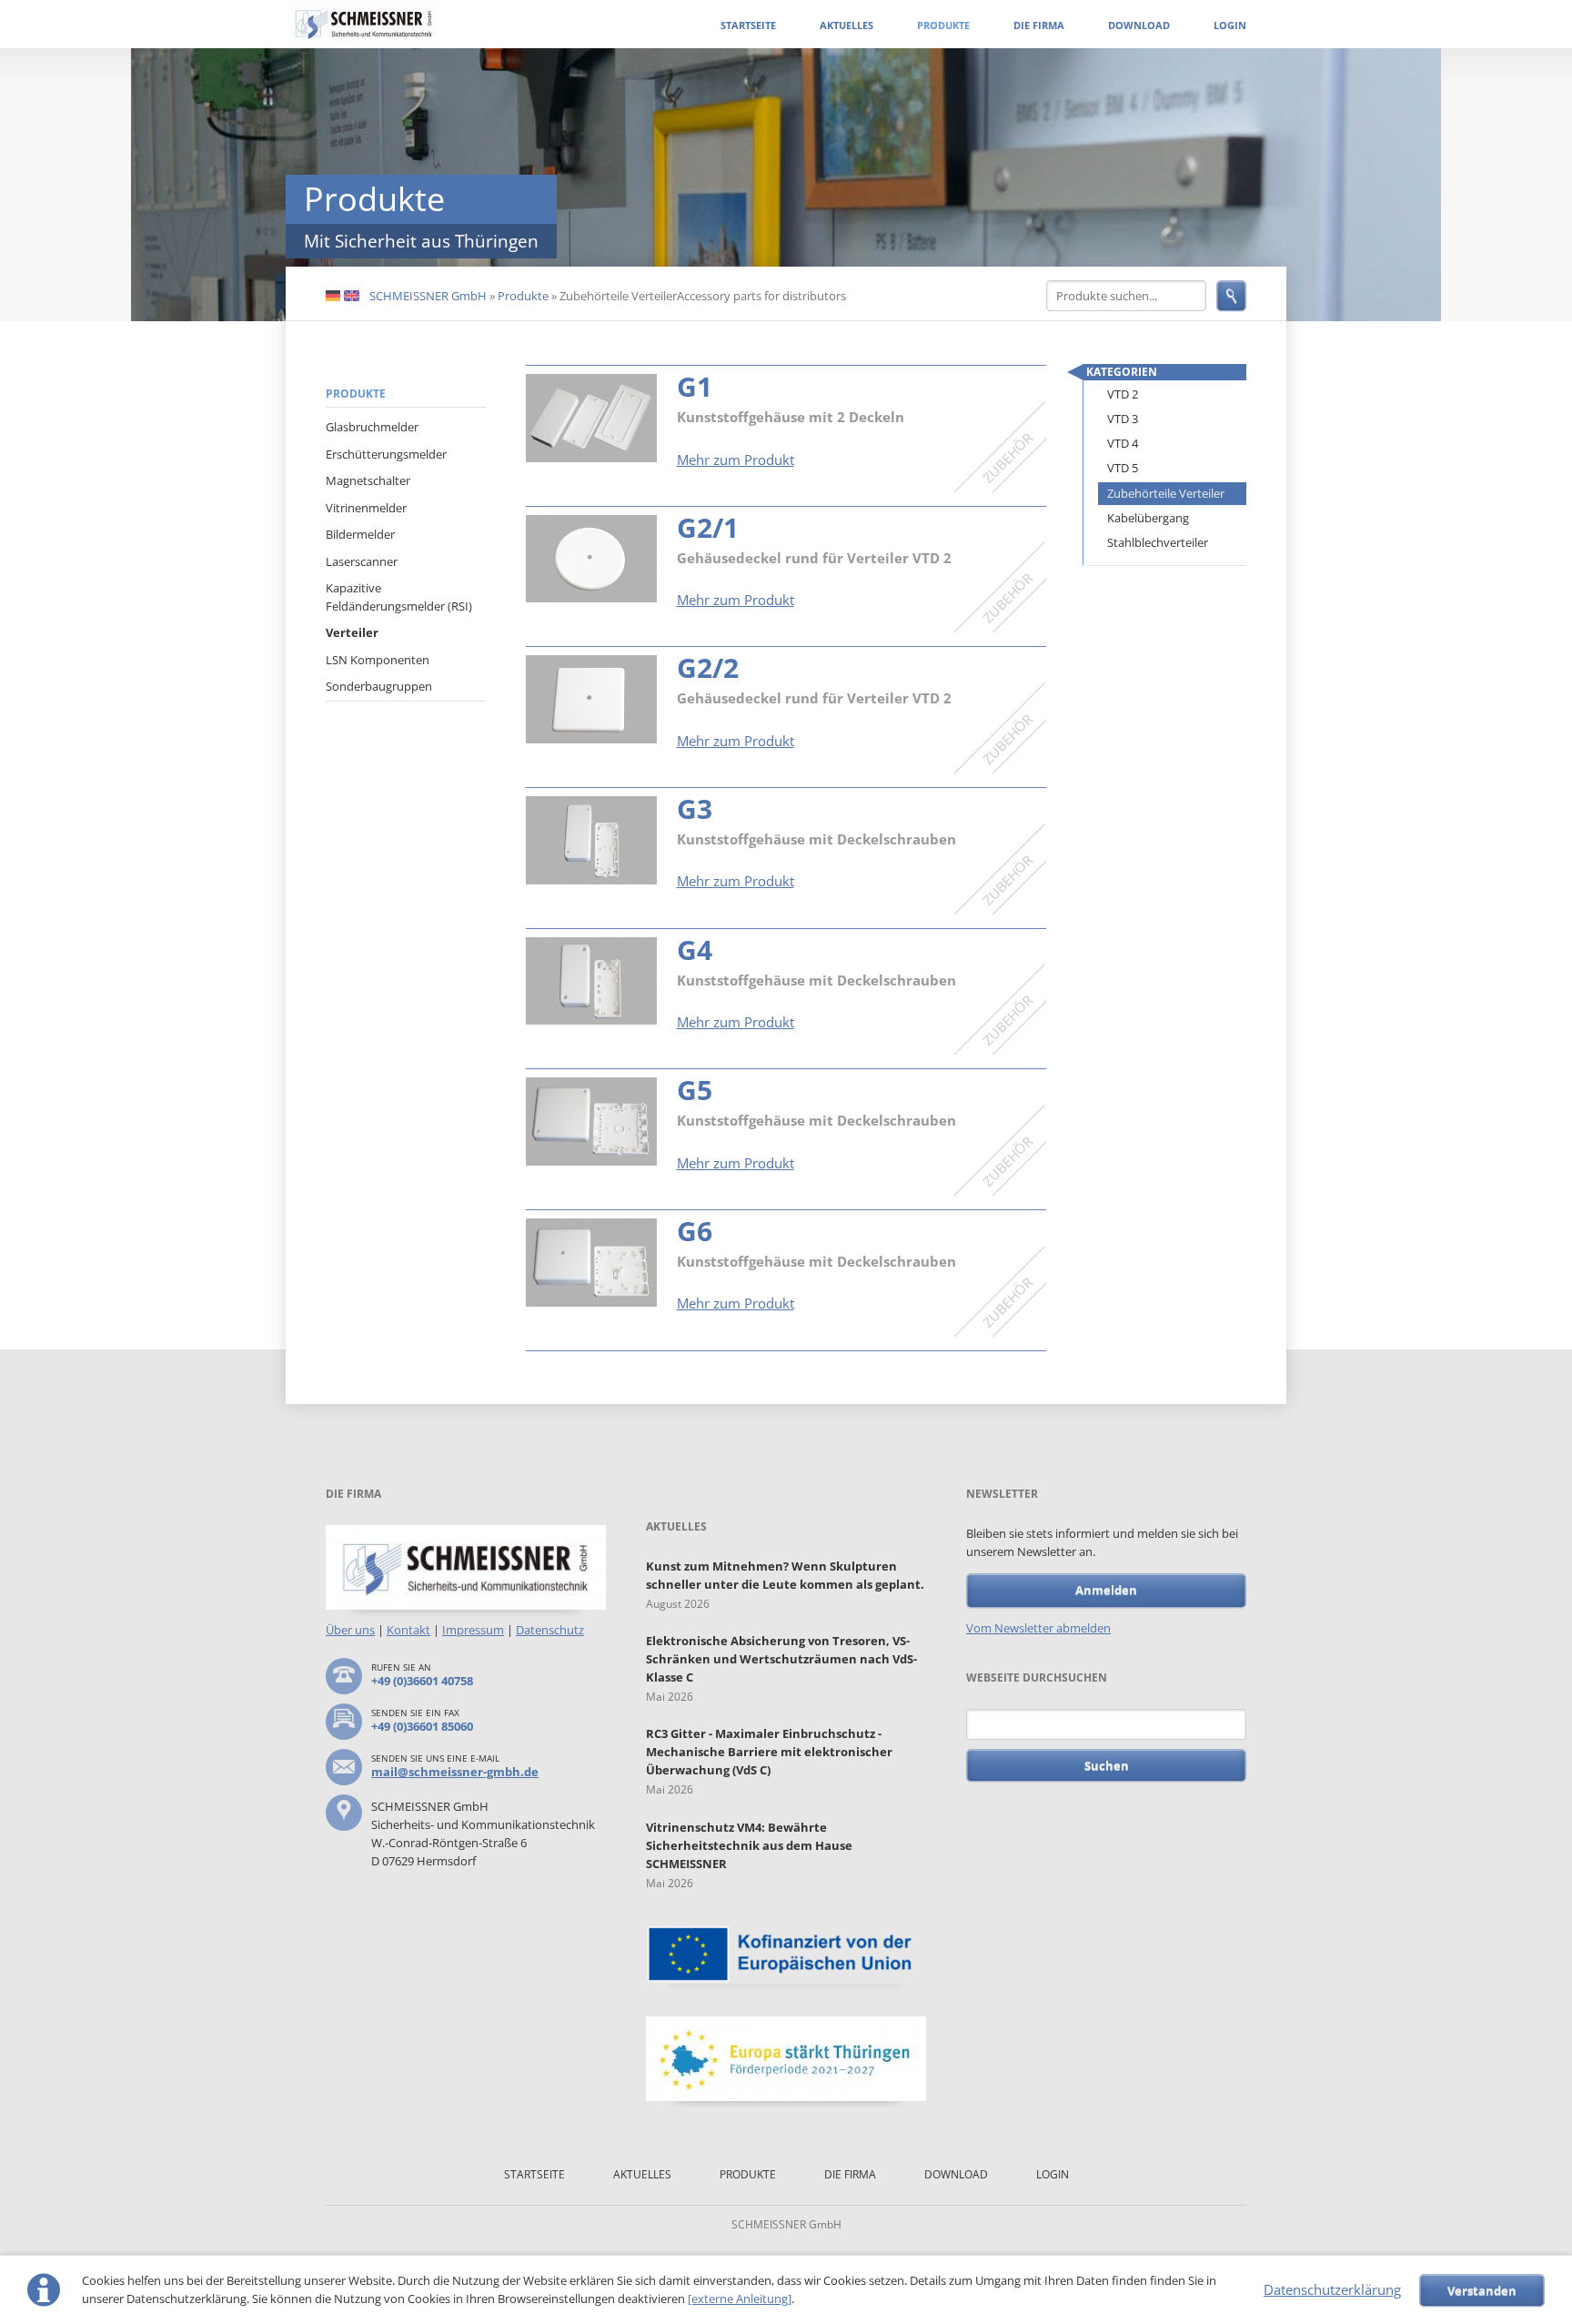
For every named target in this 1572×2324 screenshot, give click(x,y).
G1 (695, 386)
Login (1230, 25)
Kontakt (408, 1630)
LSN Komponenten (378, 660)
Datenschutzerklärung (1332, 2289)
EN (352, 297)
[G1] (591, 418)
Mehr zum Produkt (736, 460)
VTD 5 (1123, 468)
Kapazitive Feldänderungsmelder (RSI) (399, 597)
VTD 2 (1123, 394)
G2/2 (708, 667)
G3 (695, 808)
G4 (695, 950)
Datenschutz (550, 1630)
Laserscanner (362, 561)
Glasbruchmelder (372, 427)
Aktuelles (846, 25)
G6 (695, 1231)
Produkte (943, 25)
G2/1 (708, 527)
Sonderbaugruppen (379, 686)
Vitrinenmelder (366, 508)
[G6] (591, 1263)
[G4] (591, 981)
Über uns (350, 1630)
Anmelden (1106, 1590)
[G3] (591, 840)
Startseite (748, 25)
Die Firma (1039, 25)
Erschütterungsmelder (386, 454)
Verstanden (1482, 2290)
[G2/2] (591, 699)
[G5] (591, 1122)
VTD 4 (1123, 443)
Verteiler (352, 632)
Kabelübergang (1148, 518)
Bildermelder (360, 534)
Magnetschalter (368, 480)
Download (1139, 25)
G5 (695, 1090)
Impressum (473, 1630)
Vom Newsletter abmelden (1038, 1628)
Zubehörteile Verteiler (1166, 493)
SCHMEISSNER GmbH (428, 296)
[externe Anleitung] (740, 2299)
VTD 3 (1123, 419)
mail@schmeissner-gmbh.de (455, 1772)
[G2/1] (591, 559)
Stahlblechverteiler (1158, 542)
